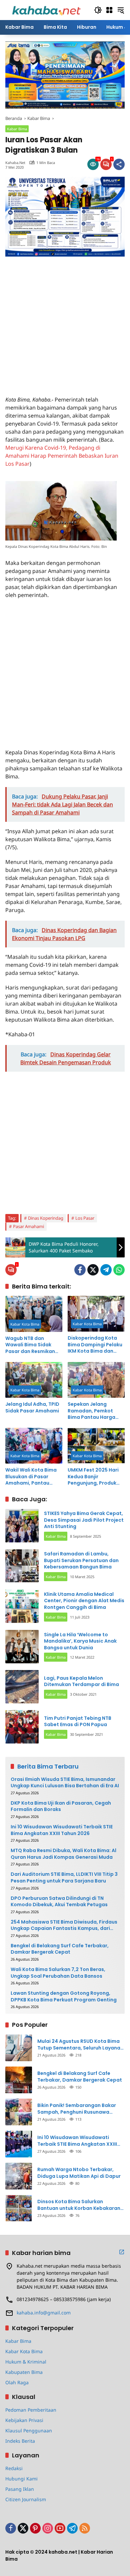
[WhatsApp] (119, 1270)
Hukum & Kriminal (26, 2362)
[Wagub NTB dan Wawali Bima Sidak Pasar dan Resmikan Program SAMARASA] (34, 1314)
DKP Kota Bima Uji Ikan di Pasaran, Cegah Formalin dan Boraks (61, 1806)
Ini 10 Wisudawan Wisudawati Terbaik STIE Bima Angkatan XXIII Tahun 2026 (62, 1830)
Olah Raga (17, 2382)
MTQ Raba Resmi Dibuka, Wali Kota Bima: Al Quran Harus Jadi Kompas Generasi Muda (63, 1854)
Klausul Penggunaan (29, 2431)
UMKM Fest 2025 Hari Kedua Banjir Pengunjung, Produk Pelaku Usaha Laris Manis (93, 1477)
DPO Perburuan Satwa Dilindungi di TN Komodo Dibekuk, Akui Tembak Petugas (59, 1902)
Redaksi (14, 2468)
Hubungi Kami (21, 2479)
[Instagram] (48, 2528)
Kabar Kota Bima (25, 1324)
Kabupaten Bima (24, 2372)
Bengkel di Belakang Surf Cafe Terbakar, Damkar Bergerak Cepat (60, 1949)
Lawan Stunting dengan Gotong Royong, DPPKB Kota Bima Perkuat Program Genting (64, 1997)
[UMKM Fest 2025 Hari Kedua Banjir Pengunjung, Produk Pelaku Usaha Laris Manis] (96, 1446)
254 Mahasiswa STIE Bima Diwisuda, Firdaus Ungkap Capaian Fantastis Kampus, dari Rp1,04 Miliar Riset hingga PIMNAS (64, 1925)
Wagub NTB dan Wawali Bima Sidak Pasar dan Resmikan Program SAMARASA (30, 1345)
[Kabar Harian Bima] (46, 10)
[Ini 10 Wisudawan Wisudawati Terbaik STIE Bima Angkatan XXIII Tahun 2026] (19, 2144)
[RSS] (85, 2528)
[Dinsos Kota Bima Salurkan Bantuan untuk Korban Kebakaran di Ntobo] (19, 2208)
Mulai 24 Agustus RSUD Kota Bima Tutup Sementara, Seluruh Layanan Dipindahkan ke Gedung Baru (80, 2045)
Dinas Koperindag (46, 1218)
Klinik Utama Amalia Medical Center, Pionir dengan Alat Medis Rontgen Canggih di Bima (84, 1601)
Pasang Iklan (20, 2489)
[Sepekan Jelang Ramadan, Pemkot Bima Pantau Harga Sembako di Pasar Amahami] (96, 1380)
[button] (98, 10)
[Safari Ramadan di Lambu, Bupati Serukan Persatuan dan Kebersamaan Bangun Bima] (22, 1566)
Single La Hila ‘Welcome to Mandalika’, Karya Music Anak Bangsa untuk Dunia (80, 1641)
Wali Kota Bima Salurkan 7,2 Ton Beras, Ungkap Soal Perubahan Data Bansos (58, 1973)
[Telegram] (106, 1270)
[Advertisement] (65, 322)
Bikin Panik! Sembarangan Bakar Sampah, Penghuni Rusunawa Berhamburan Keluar (77, 2109)
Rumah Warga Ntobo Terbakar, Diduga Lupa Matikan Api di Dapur (79, 2173)
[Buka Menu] (109, 10)
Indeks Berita (20, 2441)
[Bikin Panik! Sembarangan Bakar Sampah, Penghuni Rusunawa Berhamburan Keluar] (19, 2112)
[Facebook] (80, 1270)
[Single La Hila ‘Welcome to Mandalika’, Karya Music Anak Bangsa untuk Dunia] (22, 1647)
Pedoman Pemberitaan (31, 2410)
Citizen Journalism (26, 2499)
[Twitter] (93, 1270)
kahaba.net (15, 163)
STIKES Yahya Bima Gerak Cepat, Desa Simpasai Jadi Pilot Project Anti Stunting (84, 1520)
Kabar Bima (17, 129)
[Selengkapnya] (122, 2252)
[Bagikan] (119, 164)
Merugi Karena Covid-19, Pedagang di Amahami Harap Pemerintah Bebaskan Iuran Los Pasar (62, 456)
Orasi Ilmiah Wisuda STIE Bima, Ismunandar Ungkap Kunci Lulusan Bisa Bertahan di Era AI (65, 1783)
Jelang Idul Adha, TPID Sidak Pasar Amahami (32, 1408)
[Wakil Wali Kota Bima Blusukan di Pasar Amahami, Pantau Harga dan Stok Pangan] (34, 1446)
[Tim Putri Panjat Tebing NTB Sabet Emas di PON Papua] (22, 1727)
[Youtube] (60, 2528)
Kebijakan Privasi (24, 2420)
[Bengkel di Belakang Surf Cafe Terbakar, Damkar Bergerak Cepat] (19, 2080)
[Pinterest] (35, 2528)
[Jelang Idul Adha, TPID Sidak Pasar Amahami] (34, 1380)
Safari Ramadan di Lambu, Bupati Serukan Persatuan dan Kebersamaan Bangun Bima (81, 1560)
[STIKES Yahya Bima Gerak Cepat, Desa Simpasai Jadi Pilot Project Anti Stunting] (22, 1526)
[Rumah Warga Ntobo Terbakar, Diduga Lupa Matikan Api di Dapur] (19, 2176)
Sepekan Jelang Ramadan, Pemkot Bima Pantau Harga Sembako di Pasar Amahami (91, 1411)
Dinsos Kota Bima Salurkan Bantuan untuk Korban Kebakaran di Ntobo (79, 2205)
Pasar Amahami (28, 1226)
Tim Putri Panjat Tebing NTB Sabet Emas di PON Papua (78, 1721)
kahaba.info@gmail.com (44, 2313)
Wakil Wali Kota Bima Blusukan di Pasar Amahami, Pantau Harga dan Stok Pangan (31, 1477)
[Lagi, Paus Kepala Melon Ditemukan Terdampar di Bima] (22, 1687)
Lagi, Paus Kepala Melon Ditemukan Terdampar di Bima (81, 1681)
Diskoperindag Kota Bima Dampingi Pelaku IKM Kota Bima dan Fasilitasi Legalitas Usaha (95, 1345)
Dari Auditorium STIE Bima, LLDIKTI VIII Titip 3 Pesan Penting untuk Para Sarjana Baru (64, 1878)
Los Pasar (85, 1218)
